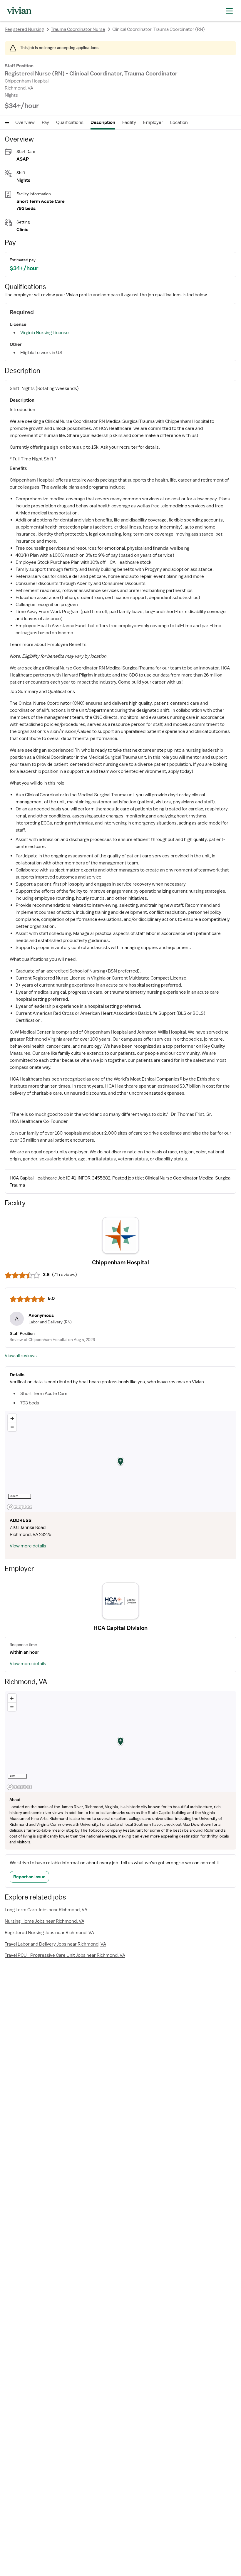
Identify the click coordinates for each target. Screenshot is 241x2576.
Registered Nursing (24, 29)
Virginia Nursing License (45, 333)
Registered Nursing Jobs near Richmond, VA (49, 1933)
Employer (153, 122)
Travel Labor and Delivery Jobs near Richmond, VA (55, 1944)
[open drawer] (229, 10)
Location (179, 122)
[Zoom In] (12, 1418)
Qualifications (70, 122)
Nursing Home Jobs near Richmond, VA (45, 1921)
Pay (45, 122)
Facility (129, 122)
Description (103, 122)
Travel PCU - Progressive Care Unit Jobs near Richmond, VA (65, 1955)
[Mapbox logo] (20, 1507)
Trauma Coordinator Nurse (78, 29)
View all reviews (21, 1356)
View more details (28, 1546)
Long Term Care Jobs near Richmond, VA (46, 1910)
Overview (25, 122)
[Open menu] (7, 122)
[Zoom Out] (12, 1427)
